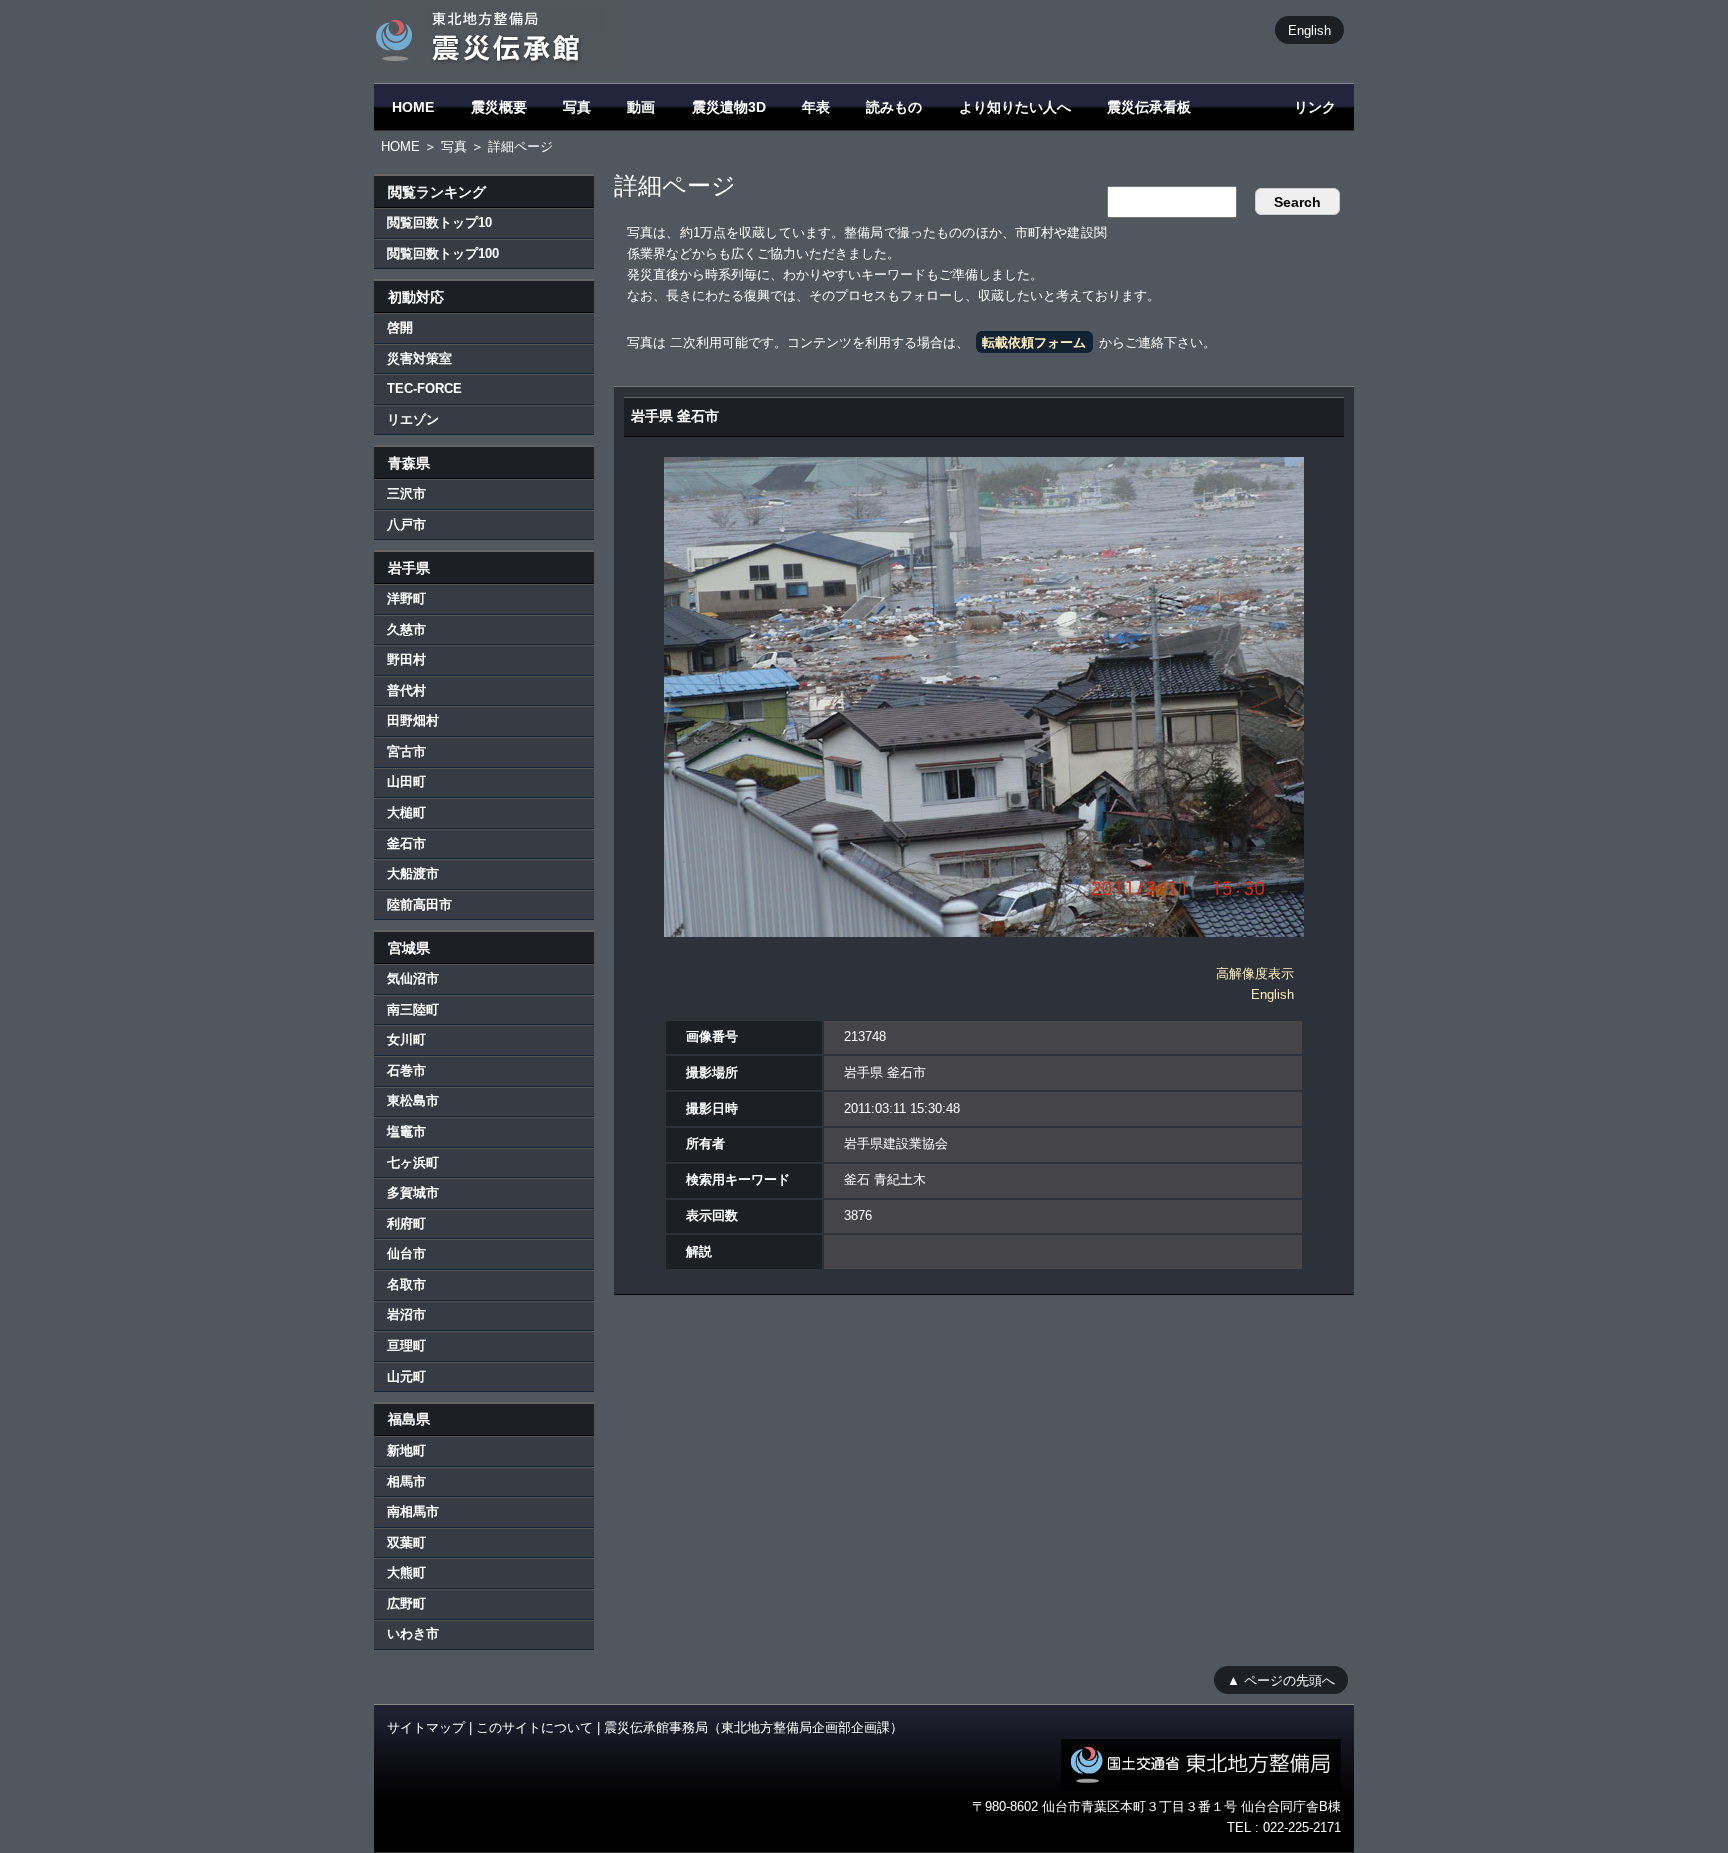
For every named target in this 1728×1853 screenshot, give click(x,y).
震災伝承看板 (1149, 107)
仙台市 (406, 1253)
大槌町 (406, 812)
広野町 (406, 1603)
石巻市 (406, 1070)
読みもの (894, 107)
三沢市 (406, 493)
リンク (1315, 107)
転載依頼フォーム (1034, 342)
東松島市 (413, 1100)
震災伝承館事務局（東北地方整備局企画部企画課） (753, 1727)
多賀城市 (413, 1192)
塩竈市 (406, 1131)
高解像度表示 (1255, 973)
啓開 (400, 327)
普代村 (406, 690)
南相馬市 (413, 1511)
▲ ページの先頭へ (1281, 1679)
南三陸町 (413, 1009)
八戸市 (406, 524)
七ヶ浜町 (413, 1162)
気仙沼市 (413, 978)
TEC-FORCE (424, 388)
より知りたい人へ (1015, 107)
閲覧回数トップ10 (439, 222)
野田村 (406, 659)
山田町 (406, 781)
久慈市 (406, 629)
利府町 (406, 1223)
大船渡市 (413, 873)
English (1309, 29)
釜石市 (406, 843)
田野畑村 (413, 720)
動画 (641, 107)
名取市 (406, 1284)
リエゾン (413, 419)
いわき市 (413, 1633)
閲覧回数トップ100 (443, 253)
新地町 (406, 1450)
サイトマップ (426, 1727)
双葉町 (406, 1542)
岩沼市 (406, 1314)
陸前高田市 (419, 904)
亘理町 (406, 1345)
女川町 (406, 1039)
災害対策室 (419, 358)
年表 (816, 107)
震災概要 (499, 107)
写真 (577, 107)
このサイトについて (534, 1727)
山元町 (406, 1376)
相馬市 (406, 1481)
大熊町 (406, 1572)
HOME (413, 107)
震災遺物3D (729, 107)
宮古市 (406, 751)
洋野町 (406, 598)
